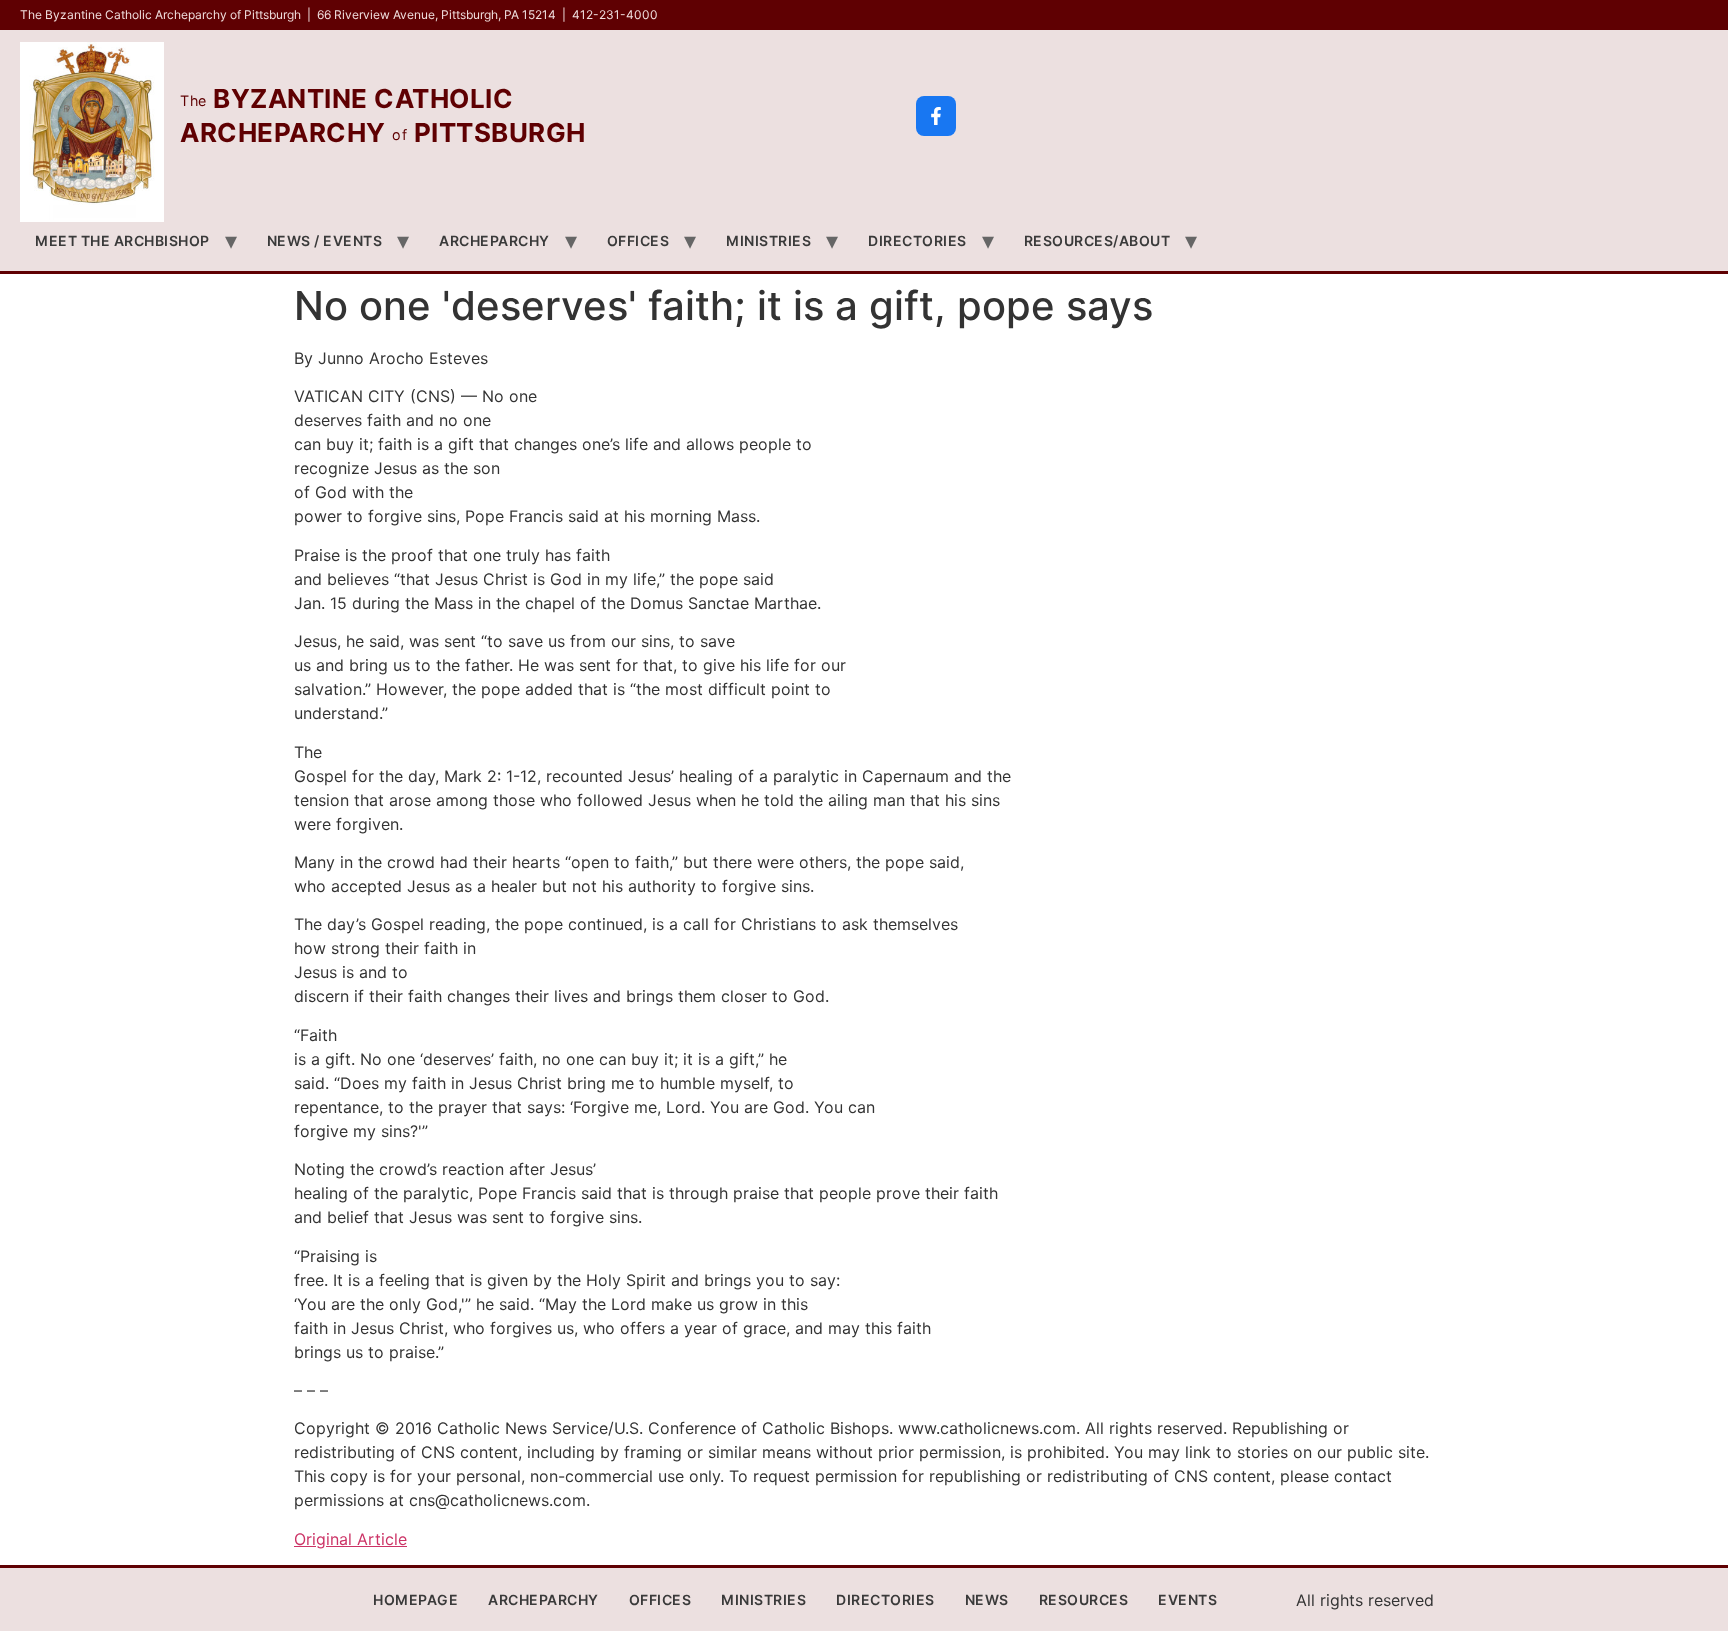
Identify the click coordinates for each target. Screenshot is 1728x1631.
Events (1187, 1599)
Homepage (415, 1599)
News (987, 1599)
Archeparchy (494, 240)
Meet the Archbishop (122, 240)
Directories (917, 240)
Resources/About (1097, 240)
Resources (1084, 1599)
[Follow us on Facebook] (936, 116)
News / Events (325, 240)
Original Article (350, 1539)
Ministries (768, 240)
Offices (638, 240)
